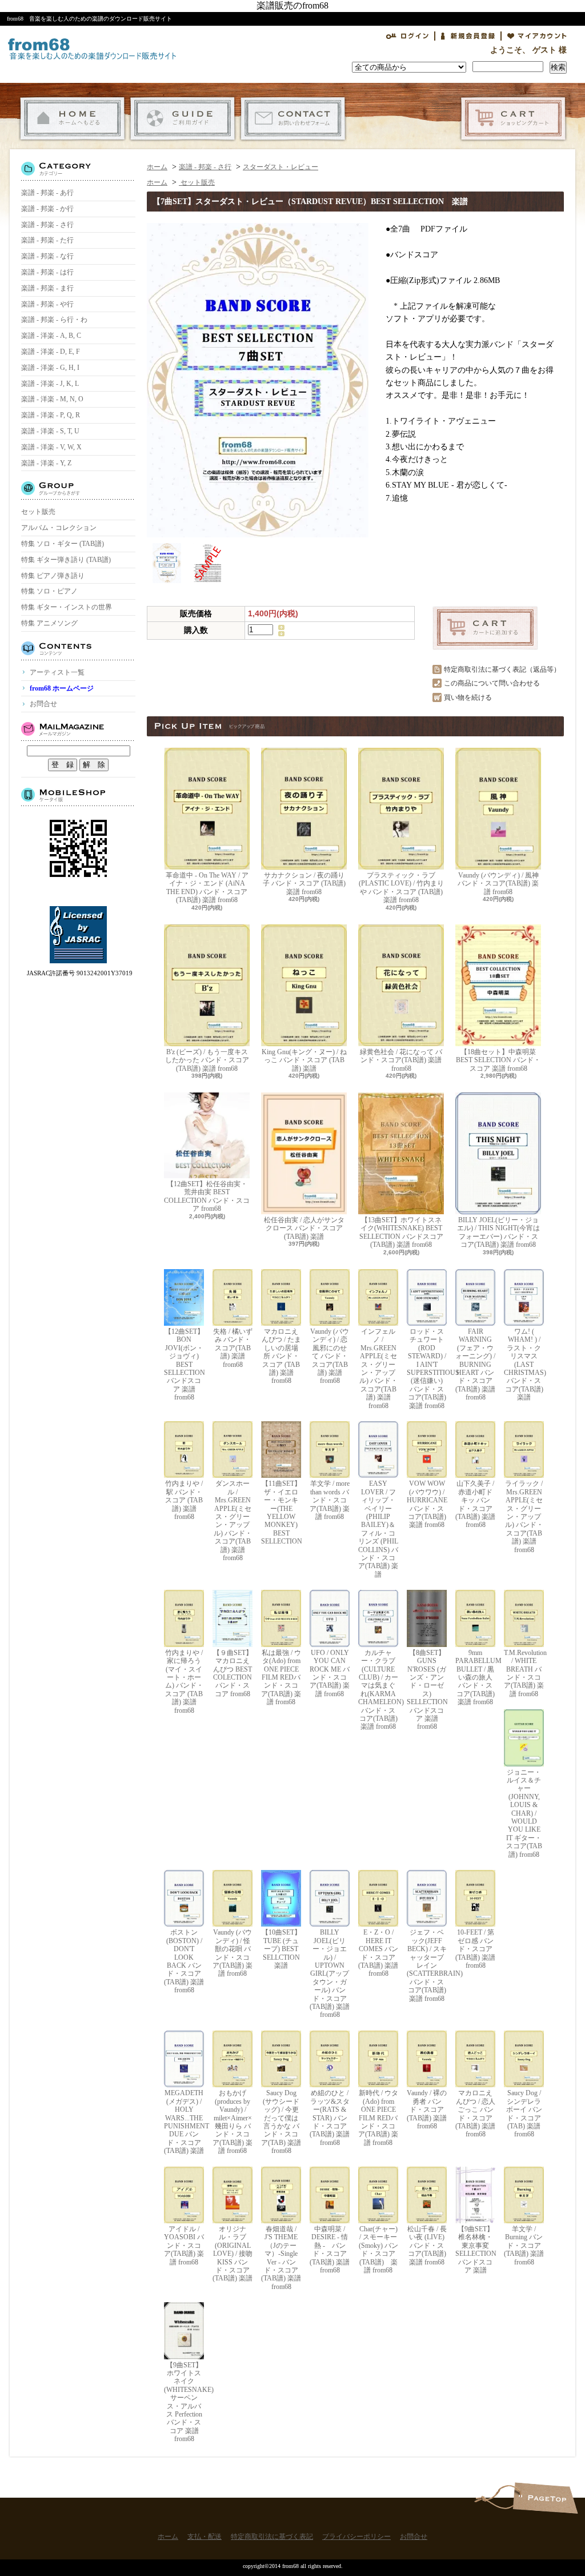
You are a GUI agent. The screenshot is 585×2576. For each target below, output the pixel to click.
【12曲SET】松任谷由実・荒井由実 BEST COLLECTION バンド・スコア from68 (207, 1196)
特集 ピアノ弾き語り (53, 576)
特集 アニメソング (49, 623)
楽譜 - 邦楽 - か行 (47, 209)
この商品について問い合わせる (492, 683)
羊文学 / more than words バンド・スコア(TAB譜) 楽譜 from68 (330, 1500)
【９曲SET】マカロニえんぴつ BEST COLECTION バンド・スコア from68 (233, 1673)
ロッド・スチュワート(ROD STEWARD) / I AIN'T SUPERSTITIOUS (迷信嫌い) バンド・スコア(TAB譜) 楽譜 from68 (427, 1369)
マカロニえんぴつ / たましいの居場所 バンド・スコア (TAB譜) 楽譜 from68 (281, 1356)
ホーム (72, 119)
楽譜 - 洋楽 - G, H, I (50, 368)
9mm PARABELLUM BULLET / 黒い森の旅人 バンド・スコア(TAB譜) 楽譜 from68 (475, 1677)
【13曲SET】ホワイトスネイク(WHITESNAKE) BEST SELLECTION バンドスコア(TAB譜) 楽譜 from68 (401, 1232)
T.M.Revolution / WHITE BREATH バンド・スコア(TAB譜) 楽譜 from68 (524, 1673)
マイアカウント (537, 36)
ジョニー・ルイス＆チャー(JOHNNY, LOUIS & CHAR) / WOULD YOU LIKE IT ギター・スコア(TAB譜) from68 (524, 1813)
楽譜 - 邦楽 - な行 (47, 256)
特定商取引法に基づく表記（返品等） (502, 669)
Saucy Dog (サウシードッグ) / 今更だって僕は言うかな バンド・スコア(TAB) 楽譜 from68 (281, 2122)
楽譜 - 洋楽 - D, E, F (51, 352)
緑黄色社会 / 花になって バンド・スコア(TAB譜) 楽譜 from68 (401, 1060)
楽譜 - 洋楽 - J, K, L (50, 384)
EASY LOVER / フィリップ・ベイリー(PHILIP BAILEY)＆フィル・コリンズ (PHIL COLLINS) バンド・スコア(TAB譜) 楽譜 (378, 1529)
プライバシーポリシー (356, 2537)
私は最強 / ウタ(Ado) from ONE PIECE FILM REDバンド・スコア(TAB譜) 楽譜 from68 (281, 1677)
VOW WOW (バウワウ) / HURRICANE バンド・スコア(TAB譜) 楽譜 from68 (427, 1504)
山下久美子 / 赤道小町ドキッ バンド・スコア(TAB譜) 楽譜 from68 (475, 1504)
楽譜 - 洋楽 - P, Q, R (51, 415)
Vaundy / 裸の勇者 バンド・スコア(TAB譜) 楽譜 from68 (427, 2110)
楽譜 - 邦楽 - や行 (47, 304)
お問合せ (293, 119)
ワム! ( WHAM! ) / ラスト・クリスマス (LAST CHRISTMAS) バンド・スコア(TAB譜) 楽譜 (524, 1364)
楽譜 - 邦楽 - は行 (47, 272)
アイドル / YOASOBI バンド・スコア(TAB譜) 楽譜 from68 (184, 2246)
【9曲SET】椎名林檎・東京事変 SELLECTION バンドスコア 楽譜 (475, 2250)
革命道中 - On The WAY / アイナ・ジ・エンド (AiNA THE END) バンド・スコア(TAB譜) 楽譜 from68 (207, 888)
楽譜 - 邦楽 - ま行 (47, 288)
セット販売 (38, 512)
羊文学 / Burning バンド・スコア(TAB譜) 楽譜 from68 (524, 2246)
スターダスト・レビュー (281, 167)
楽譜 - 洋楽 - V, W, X (51, 447)
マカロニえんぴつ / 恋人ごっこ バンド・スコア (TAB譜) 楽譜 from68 (475, 2114)
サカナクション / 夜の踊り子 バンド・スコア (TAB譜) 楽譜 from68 (304, 884)
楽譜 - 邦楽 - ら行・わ (54, 320)
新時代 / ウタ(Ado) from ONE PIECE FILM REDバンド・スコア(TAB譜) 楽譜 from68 (378, 2118)
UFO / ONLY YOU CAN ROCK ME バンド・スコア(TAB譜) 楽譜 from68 (330, 1673)
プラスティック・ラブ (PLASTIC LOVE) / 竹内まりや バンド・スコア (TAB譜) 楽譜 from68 (401, 888)
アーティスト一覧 (57, 672)
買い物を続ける (468, 697)
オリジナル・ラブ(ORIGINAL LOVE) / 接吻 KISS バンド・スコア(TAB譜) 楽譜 (233, 2254)
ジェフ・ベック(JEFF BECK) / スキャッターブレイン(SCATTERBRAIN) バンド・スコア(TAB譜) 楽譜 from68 (427, 1965)
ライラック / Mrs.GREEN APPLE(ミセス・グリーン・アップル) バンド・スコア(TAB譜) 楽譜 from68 (524, 1516)
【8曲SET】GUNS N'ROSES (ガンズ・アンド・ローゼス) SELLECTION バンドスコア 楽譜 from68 (427, 1690)
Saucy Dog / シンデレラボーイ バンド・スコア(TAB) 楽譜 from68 (524, 2114)
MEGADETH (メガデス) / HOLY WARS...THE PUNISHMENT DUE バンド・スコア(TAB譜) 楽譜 (184, 2122)
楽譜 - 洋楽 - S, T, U (50, 431)
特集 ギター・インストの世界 (67, 607)
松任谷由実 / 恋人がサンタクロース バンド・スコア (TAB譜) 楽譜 (304, 1228)
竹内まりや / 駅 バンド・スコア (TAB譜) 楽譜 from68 (184, 1500)
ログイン (407, 36)
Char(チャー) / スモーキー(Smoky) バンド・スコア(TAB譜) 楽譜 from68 (378, 2250)
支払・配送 (183, 119)
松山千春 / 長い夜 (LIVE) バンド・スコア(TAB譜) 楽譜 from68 (427, 2246)
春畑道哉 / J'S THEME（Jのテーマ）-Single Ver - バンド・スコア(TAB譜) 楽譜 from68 (281, 2258)
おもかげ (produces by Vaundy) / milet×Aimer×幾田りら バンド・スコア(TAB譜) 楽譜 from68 (233, 2122)
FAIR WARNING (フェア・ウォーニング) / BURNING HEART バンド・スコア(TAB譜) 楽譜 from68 (475, 1364)
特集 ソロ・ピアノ (49, 591)
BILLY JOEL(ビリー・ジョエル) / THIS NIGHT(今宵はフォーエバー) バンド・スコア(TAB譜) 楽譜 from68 (498, 1232)
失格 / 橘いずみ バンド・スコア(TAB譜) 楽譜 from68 (233, 1348)
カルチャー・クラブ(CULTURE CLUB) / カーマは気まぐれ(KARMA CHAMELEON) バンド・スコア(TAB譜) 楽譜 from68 (378, 1690)
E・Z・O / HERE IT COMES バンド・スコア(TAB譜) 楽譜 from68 (378, 1953)
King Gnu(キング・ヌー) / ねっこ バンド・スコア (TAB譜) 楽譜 (304, 1060)
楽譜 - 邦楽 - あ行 (47, 193)
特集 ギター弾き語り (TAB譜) (66, 560)
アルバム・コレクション (59, 528)
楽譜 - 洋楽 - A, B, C (51, 336)
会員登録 (468, 36)
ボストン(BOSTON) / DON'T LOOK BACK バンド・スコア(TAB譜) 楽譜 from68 (184, 1961)
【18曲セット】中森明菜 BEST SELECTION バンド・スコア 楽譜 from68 (498, 1060)
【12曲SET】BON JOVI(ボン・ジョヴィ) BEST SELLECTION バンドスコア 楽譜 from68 (184, 1364)
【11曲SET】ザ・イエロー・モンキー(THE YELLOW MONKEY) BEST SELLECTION (281, 1512)
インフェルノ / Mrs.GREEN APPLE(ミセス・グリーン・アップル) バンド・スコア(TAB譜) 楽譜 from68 (378, 1369)
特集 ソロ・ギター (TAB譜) (63, 544)
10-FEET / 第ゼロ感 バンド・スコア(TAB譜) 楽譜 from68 (475, 1949)
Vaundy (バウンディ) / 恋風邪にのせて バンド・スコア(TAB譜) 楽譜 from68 (330, 1356)
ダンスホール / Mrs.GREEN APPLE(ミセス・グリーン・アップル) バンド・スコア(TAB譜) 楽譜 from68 (233, 1521)
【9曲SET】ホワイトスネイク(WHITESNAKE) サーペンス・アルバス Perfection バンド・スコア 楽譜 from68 (184, 2402)
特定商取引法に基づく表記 (272, 2537)
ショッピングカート (513, 119)
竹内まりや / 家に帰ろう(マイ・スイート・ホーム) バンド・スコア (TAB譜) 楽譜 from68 (184, 1682)
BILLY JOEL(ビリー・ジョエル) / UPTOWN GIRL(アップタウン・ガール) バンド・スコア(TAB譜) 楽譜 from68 (330, 1973)
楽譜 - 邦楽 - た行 (47, 240)
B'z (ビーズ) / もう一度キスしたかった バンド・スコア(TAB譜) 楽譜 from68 (207, 1060)
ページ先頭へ (545, 2498)
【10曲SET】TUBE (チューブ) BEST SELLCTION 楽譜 (281, 1949)
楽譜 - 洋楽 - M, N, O (52, 399)
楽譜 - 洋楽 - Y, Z (46, 463)
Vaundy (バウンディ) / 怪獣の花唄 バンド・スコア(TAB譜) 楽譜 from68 (233, 1953)
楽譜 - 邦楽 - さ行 (47, 225)
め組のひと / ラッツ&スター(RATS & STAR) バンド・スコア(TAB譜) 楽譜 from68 (330, 2118)
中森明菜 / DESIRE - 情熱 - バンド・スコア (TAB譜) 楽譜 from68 (330, 2250)
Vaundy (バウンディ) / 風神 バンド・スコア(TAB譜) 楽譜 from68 (498, 884)
